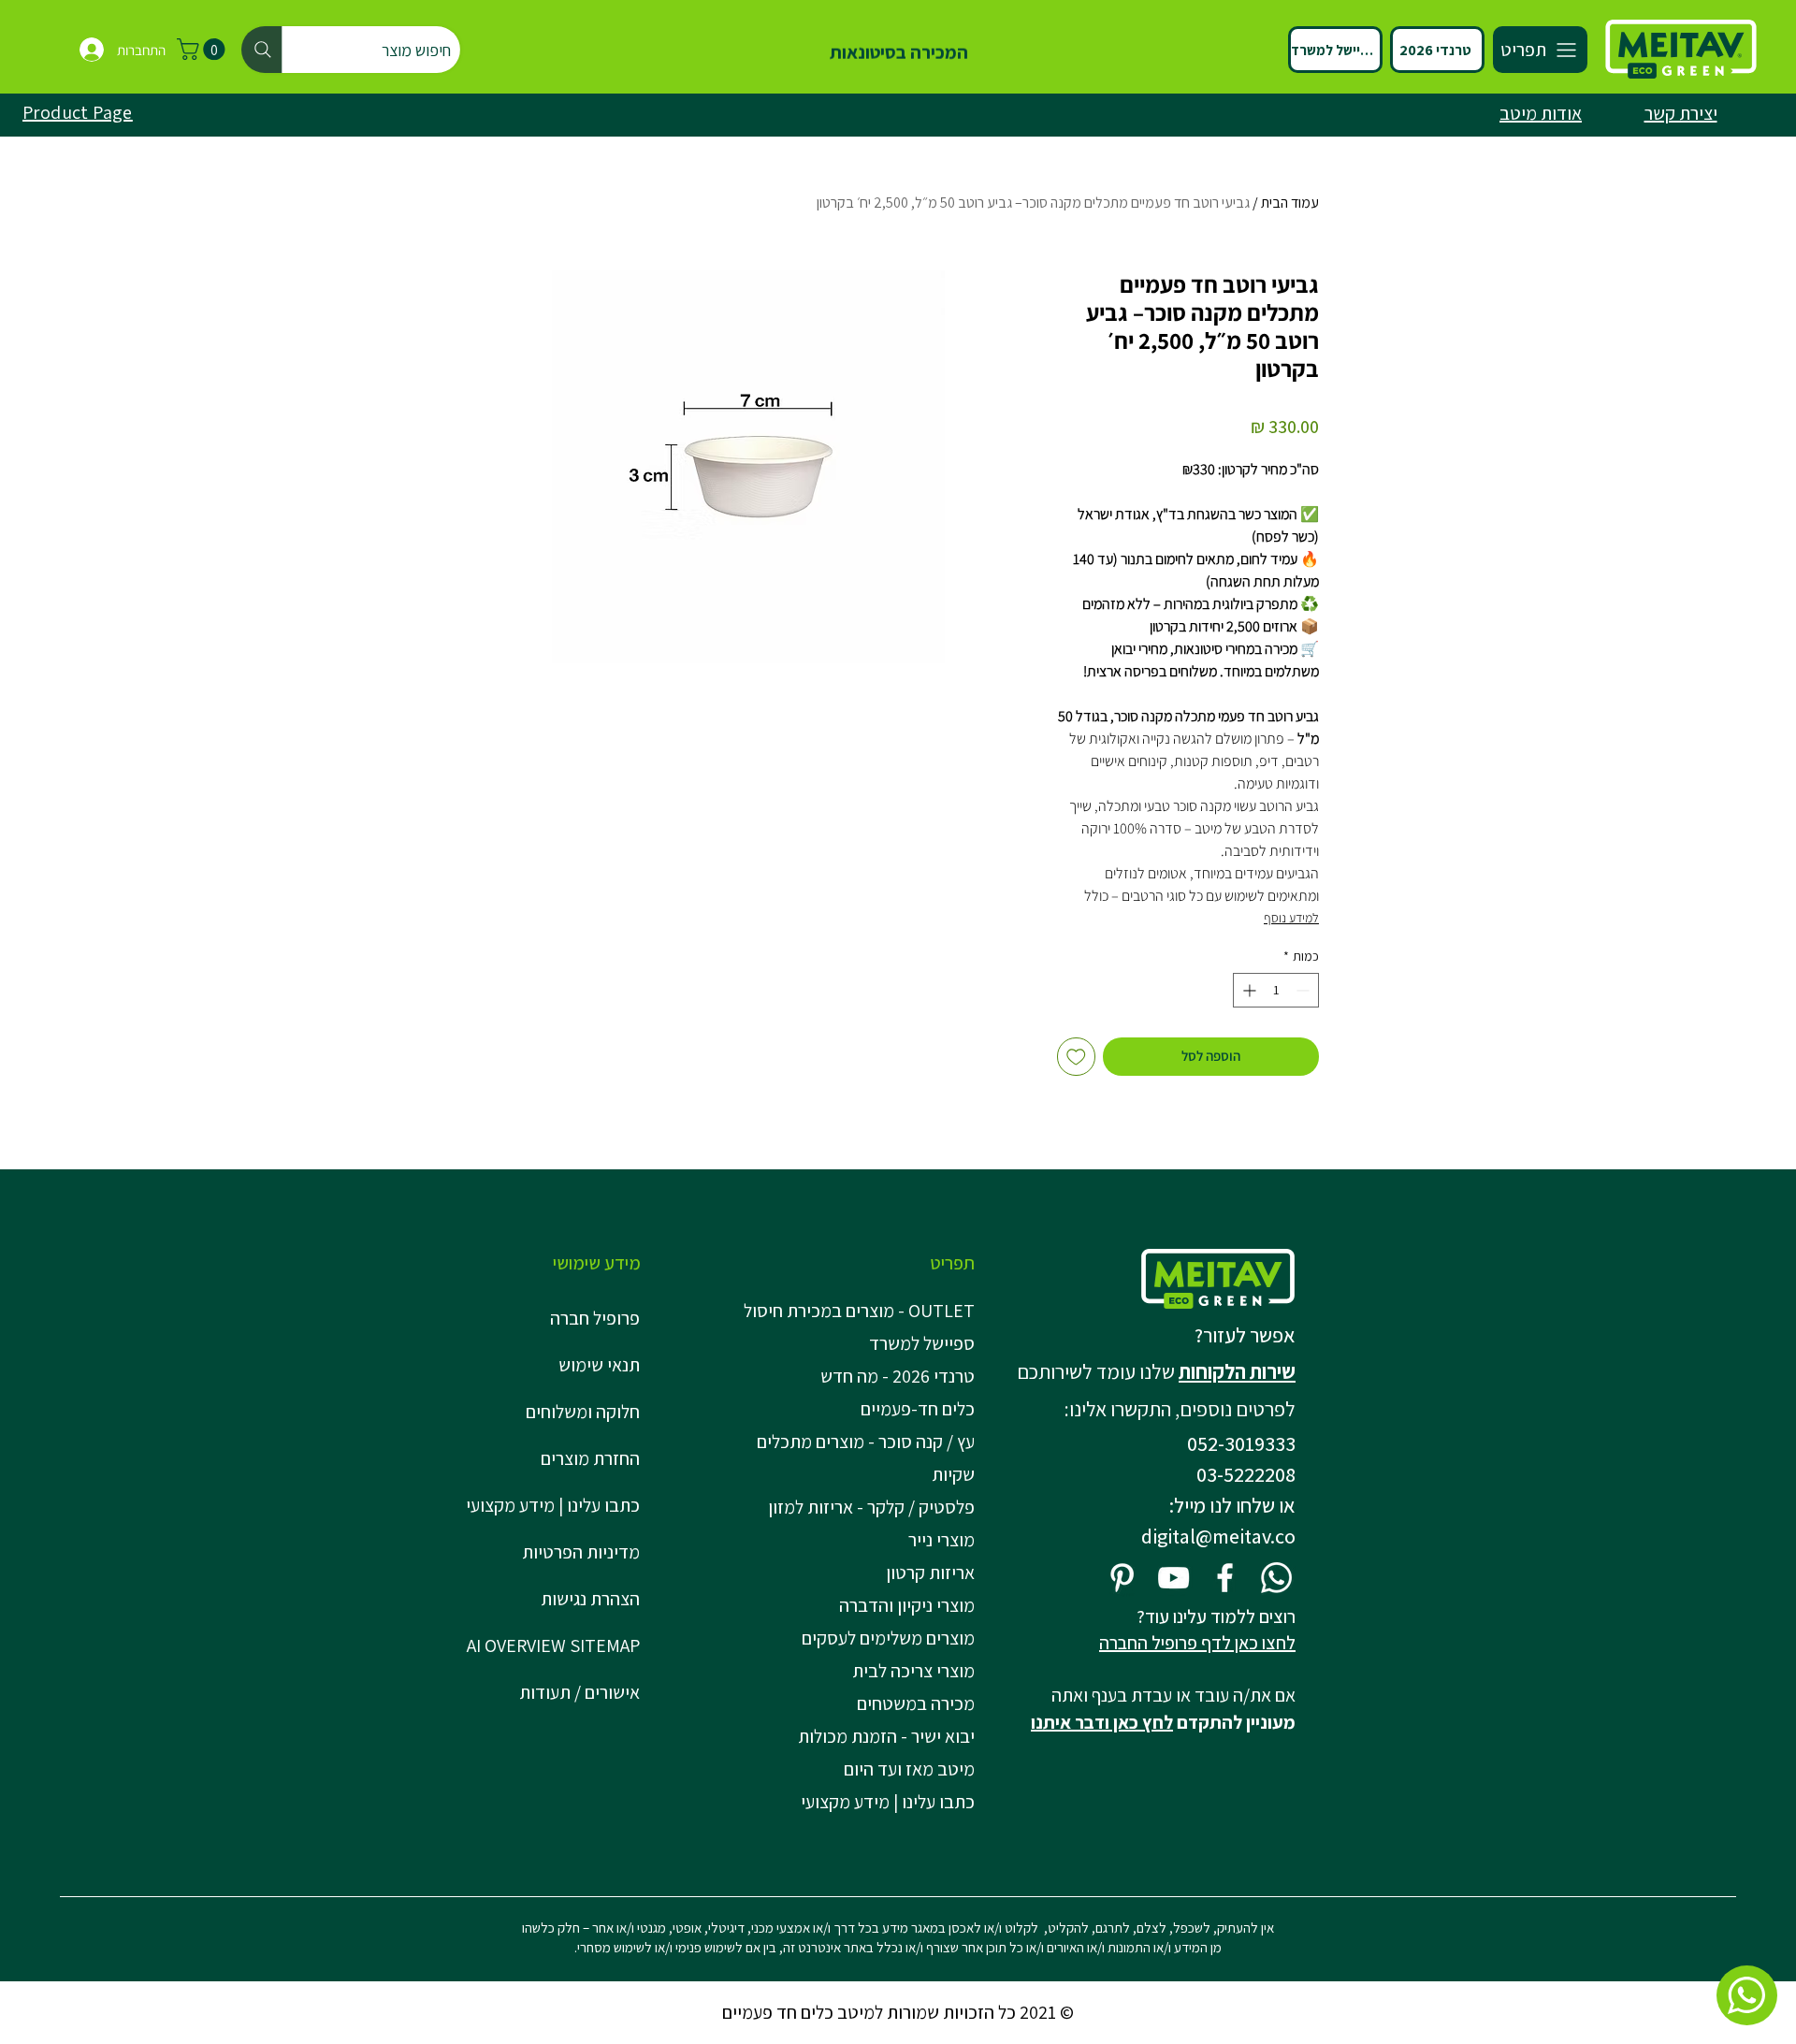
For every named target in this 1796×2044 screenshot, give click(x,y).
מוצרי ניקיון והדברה (907, 1605)
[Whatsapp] (1276, 1578)
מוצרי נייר (941, 1540)
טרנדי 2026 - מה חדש (898, 1376)
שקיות (953, 1474)
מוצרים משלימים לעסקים (888, 1638)
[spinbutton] (1276, 990)
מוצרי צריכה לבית (913, 1671)
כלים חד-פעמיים (918, 1409)
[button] (203, 49)
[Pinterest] (1122, 1578)
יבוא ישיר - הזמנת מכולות (886, 1736)
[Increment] (1247, 990)
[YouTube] (1173, 1578)
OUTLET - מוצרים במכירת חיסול (863, 1311)
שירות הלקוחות (1237, 1371)
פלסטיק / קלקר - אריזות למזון (871, 1507)
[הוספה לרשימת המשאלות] (1076, 1057)
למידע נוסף (1291, 918)
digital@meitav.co (1218, 1536)
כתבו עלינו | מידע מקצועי (553, 1505)
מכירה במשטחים (916, 1703)
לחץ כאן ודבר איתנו (1102, 1722)
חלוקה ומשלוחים (583, 1412)
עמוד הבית (1290, 203)
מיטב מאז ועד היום (909, 1769)
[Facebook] (1225, 1578)
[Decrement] (1304, 990)
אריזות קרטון (930, 1573)
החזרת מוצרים (590, 1458)
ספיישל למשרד (922, 1343)
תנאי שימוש (599, 1365)
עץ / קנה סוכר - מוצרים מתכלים (866, 1442)
